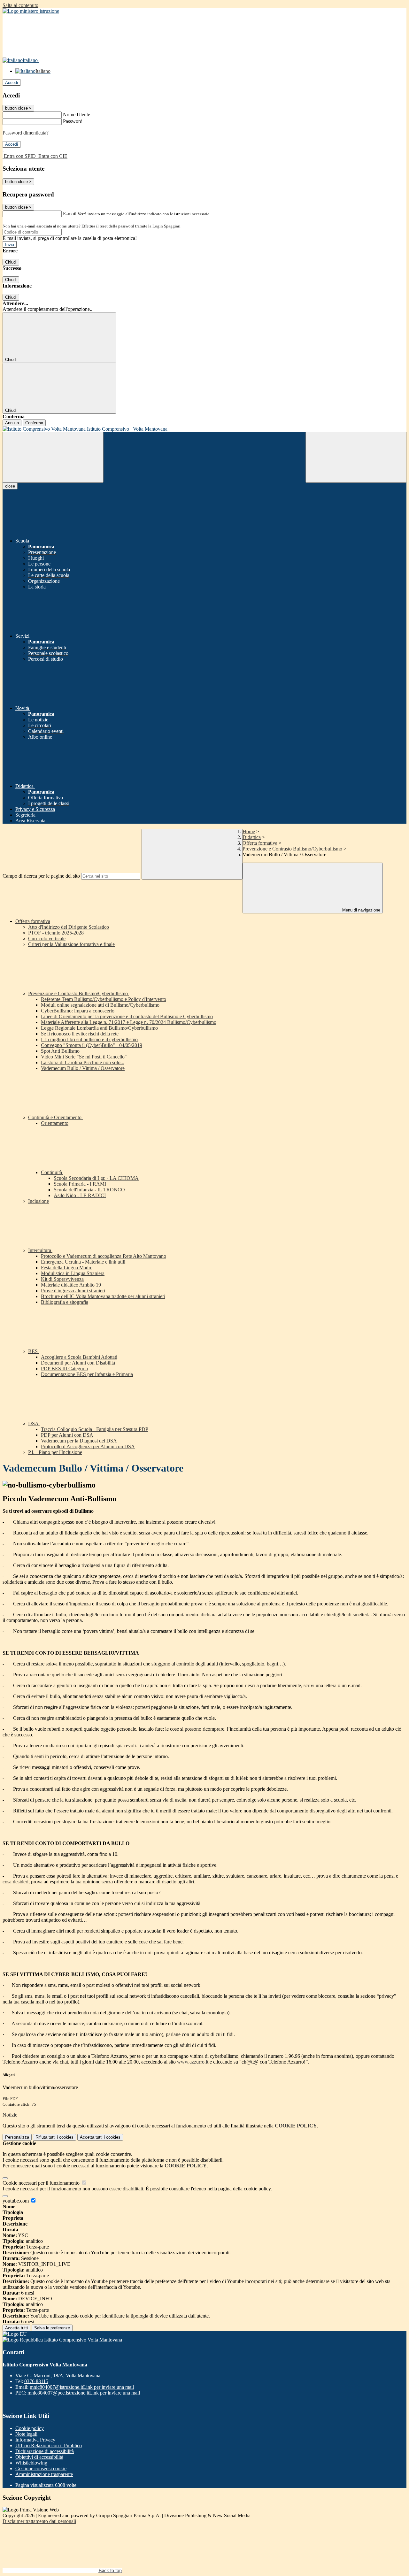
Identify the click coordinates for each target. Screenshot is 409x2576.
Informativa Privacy (35, 2440)
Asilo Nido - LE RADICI (80, 1195)
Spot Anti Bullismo (60, 1051)
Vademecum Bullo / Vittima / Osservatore (83, 1068)
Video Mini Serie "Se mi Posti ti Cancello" (84, 1057)
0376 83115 (36, 2381)
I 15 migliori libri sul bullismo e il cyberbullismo (89, 1039)
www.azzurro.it (193, 2062)
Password (73, 121)
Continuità (52, 1172)
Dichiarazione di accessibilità (45, 2451)
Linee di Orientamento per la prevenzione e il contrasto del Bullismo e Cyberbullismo (127, 1016)
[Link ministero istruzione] (31, 11)
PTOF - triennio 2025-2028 (56, 933)
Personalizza (17, 2137)
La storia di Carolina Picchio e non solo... (83, 1062)
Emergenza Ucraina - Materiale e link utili (83, 1262)
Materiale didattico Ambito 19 (71, 1285)
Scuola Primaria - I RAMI (80, 1184)
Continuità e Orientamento (55, 1117)
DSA (34, 1423)
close (10, 486)
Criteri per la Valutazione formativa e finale (71, 944)
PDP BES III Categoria (64, 1369)
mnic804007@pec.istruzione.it (84, 2393)
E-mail (70, 214)
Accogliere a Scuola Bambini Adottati (79, 1357)
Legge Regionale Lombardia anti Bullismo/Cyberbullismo (99, 1028)
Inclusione (39, 1201)
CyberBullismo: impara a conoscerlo (78, 1011)
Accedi (12, 83)
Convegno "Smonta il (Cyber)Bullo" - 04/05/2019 (92, 1045)
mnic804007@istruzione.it (82, 2387)
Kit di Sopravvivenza (62, 1279)
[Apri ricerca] (356, 457)
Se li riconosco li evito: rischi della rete (80, 1034)
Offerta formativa (260, 843)
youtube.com (16, 2201)
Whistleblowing (31, 2463)
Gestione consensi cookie (41, 2468)
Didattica (252, 837)
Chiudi (11, 262)
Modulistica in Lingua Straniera (73, 1273)
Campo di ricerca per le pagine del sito (41, 876)
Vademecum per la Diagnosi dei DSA (79, 1441)
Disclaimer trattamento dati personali (39, 2521)
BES (34, 1351)
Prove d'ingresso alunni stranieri (73, 1291)
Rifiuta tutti (54, 2137)
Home (249, 831)
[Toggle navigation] (53, 457)
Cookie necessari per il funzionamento (42, 2183)
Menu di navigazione (361, 910)
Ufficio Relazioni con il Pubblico (49, 2445)
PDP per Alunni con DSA (67, 1435)
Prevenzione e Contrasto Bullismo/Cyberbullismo (292, 849)
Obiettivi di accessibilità (39, 2457)
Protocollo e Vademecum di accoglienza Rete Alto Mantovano (104, 1256)
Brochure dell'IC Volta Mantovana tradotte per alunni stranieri (103, 1296)
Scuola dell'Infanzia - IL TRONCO (89, 1190)
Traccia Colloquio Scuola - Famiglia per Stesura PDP (95, 1429)
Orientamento (55, 1123)
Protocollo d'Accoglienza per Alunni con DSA (88, 1446)
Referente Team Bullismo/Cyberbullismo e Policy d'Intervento (104, 999)
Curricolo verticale (47, 938)
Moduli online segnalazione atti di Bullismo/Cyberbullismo (100, 1005)
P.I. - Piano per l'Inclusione (55, 1452)
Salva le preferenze (52, 2328)
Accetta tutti (100, 2137)
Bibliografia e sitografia (65, 1302)
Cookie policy (30, 2428)
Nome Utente (77, 115)
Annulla (12, 423)
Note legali (26, 2434)
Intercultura (40, 1250)
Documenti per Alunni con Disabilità (78, 1363)
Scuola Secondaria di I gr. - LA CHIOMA (96, 1178)
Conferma (34, 423)
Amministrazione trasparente (44, 2474)
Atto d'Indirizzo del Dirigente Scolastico (69, 927)
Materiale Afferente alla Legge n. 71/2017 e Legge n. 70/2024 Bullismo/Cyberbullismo (129, 1022)
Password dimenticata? (26, 133)
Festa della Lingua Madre (67, 1268)
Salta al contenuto (20, 5)
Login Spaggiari (166, 226)
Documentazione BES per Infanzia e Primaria (87, 1374)
